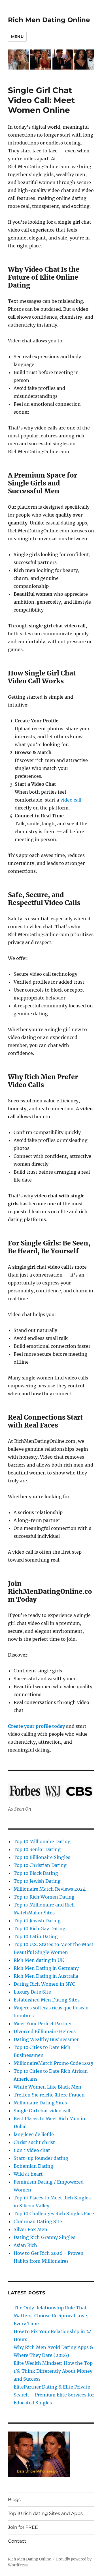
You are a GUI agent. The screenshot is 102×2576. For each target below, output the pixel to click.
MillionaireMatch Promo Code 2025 (54, 2063)
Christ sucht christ (34, 2142)
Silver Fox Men (30, 2229)
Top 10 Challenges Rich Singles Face (54, 2214)
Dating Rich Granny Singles (44, 2237)
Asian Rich (25, 2245)
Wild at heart (28, 2174)
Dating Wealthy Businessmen (47, 2039)
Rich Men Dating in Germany (46, 1968)
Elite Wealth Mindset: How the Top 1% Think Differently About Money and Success (53, 2371)
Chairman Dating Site (38, 2221)
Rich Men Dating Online (49, 20)
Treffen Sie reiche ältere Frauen (49, 2095)
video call (71, 800)
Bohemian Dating (33, 2166)
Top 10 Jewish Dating (37, 1881)
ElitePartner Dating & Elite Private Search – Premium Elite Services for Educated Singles (54, 2395)
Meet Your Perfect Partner (43, 2024)
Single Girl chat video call (42, 2111)
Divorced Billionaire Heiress (45, 2031)
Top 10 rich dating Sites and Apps (45, 2513)
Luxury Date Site (32, 1992)
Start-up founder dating (41, 2158)
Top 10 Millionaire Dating (42, 1841)
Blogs (14, 2500)
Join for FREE (23, 2527)
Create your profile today (36, 1726)
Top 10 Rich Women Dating (44, 1897)
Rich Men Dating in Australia (46, 1976)
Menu (17, 36)
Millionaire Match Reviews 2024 (50, 1889)
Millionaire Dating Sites (40, 2103)
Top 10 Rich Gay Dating (40, 1929)
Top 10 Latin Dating (36, 1936)
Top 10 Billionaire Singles (42, 1857)
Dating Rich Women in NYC (44, 1984)
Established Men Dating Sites (47, 2000)
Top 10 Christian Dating (40, 1865)
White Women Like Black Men (47, 2087)
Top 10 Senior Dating (37, 1849)
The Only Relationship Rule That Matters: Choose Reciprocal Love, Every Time (51, 2316)
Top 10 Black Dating (36, 1873)
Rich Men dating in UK (39, 1960)
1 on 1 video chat (32, 2150)
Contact (17, 2541)
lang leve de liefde (34, 2134)
